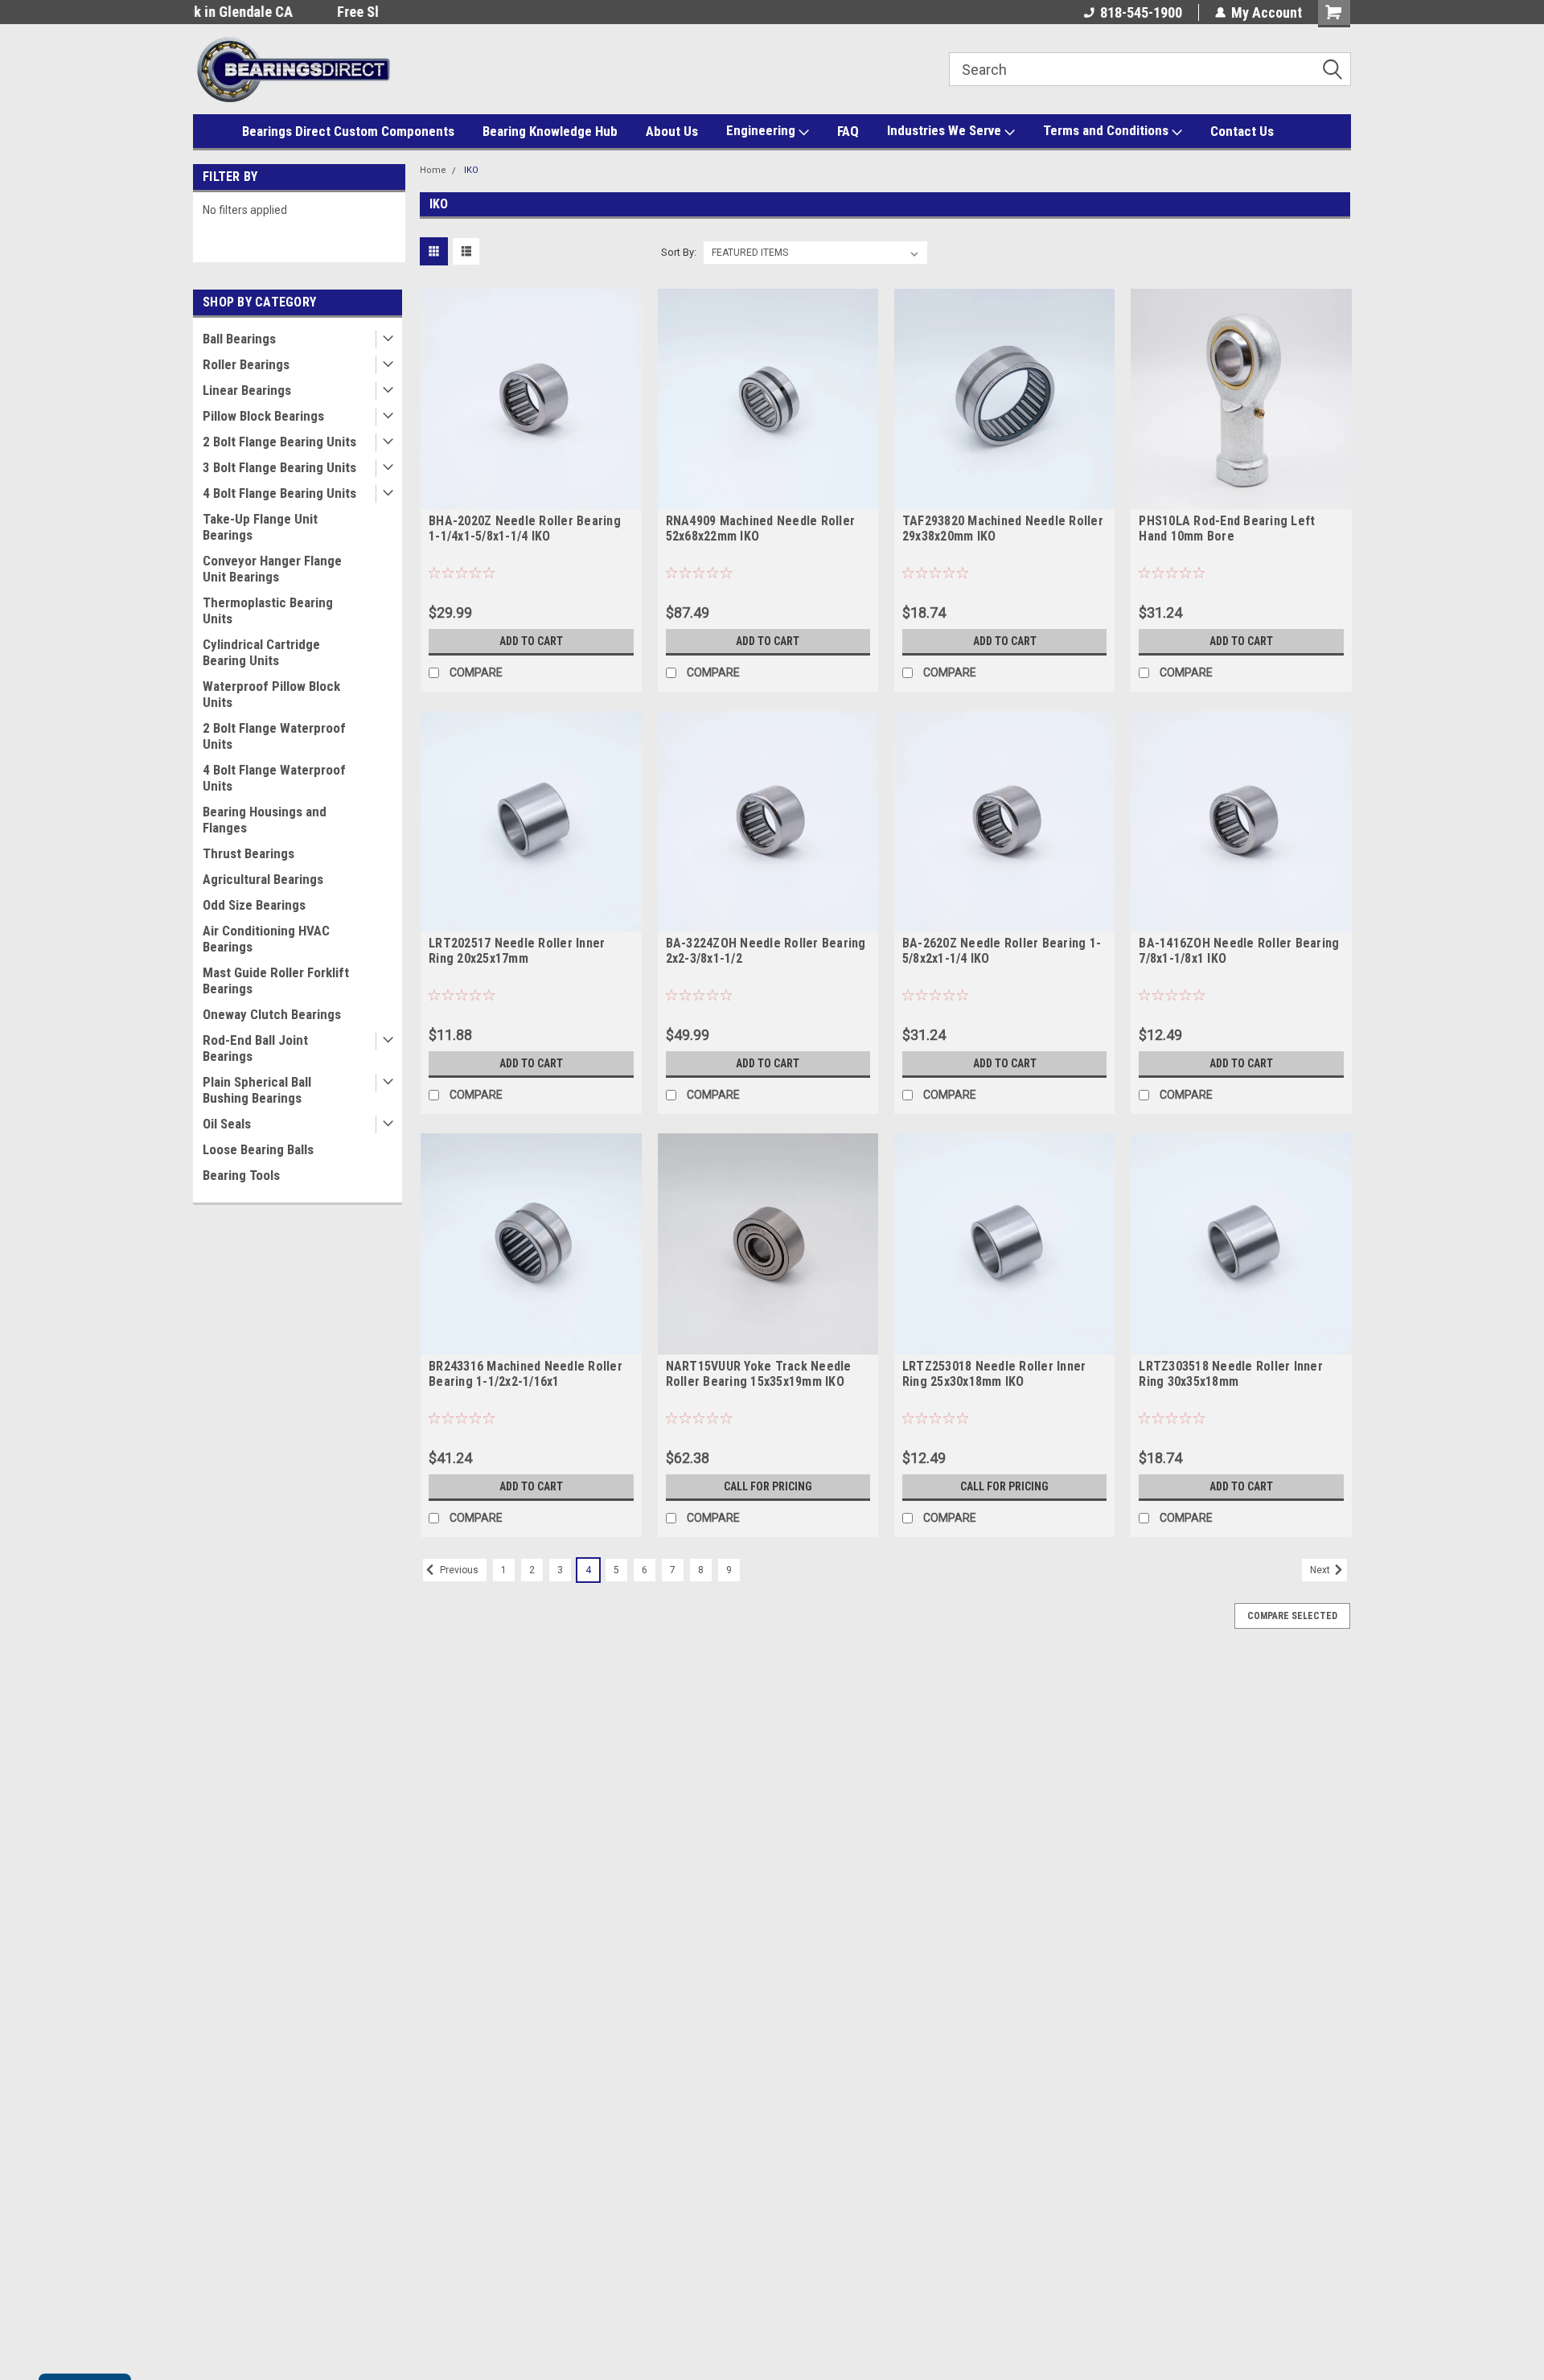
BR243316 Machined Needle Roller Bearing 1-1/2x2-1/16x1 (526, 1374)
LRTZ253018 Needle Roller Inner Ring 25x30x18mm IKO (994, 1374)
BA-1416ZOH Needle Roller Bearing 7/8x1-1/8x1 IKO (1239, 951)
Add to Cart (531, 641)
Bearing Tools (241, 1175)
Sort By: (679, 252)
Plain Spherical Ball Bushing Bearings (257, 1090)
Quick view (531, 497)
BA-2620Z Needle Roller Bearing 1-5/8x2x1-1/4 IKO (1002, 951)
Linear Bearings (247, 390)
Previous (458, 1570)
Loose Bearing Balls (258, 1149)
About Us (672, 131)
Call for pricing (768, 1486)
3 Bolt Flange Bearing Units (279, 467)
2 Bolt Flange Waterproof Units (274, 736)
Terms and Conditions (1107, 130)
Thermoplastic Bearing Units (268, 610)
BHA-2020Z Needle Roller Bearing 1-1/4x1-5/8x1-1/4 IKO (525, 528)
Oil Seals (227, 1124)
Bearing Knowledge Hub (550, 131)
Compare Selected (1292, 1616)
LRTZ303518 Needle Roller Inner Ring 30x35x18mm (1231, 1374)
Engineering (762, 130)
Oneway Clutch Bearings (272, 1014)
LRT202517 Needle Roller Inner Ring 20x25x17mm (517, 951)
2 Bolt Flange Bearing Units (279, 442)
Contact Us (1242, 131)
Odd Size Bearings (254, 905)
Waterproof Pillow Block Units (271, 694)
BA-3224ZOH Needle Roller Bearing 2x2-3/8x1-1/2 (766, 951)
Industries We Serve (946, 130)
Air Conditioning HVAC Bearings (266, 939)
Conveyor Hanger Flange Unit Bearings (272, 569)
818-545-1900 (1141, 12)
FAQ (848, 131)
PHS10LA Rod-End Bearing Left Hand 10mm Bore (1227, 528)
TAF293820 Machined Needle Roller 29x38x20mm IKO (1003, 528)
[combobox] (1150, 69)
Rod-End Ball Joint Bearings (255, 1048)
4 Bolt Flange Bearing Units (279, 493)
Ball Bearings (239, 339)
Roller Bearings (246, 364)
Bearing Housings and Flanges (265, 820)
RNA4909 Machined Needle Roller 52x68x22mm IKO (761, 528)
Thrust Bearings (248, 853)
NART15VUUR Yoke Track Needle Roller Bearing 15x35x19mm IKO (759, 1374)
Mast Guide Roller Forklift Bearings (276, 980)
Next (1321, 1570)
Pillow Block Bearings (263, 416)
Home (433, 170)
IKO (471, 170)
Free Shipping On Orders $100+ (285, 12)
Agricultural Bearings (263, 879)
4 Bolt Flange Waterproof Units (274, 778)
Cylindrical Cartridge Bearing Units (261, 652)
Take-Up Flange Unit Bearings (260, 527)
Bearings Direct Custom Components (348, 131)
